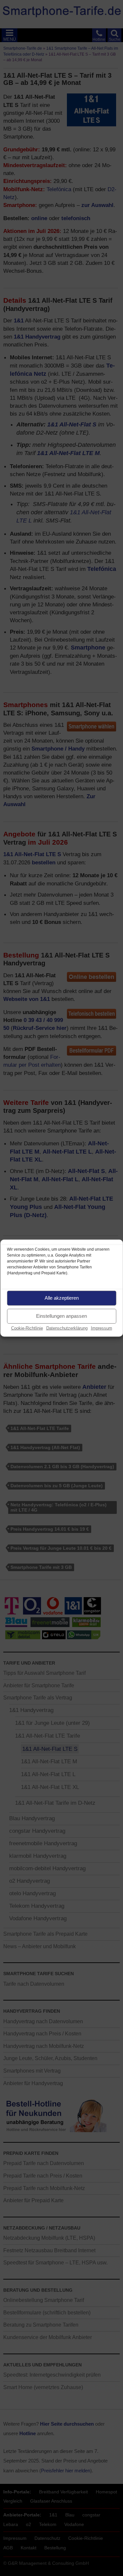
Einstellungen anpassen (61, 1316)
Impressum (102, 1328)
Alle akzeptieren (62, 1298)
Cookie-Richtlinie (27, 1328)
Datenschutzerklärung (67, 1328)
